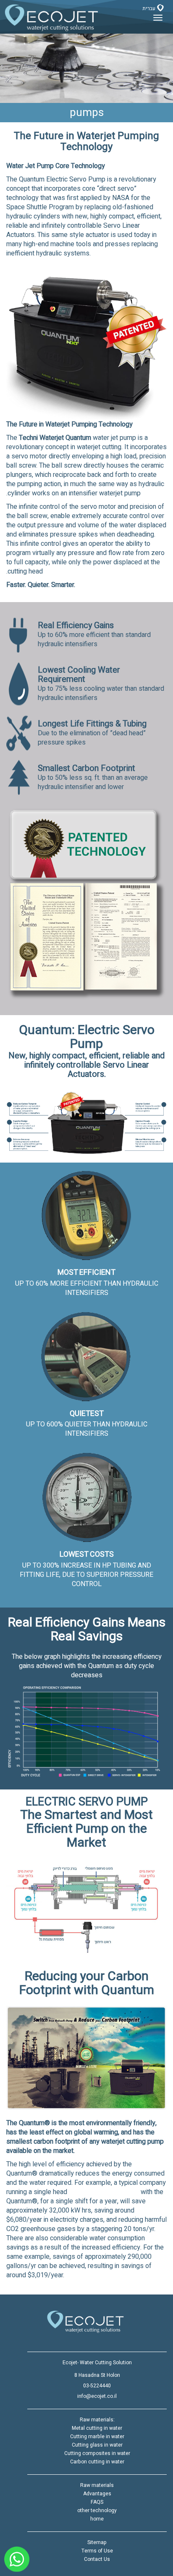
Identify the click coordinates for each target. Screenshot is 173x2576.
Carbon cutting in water (97, 2462)
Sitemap (97, 2542)
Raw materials (97, 2485)
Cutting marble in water (97, 2437)
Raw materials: (97, 2420)
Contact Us (97, 2559)
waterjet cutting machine (104, 2192)
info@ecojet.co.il (97, 2396)
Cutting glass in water (97, 2445)
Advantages (97, 2494)
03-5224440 (97, 2386)
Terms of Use (97, 2551)
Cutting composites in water (97, 2453)
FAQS (97, 2502)
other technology (97, 2510)
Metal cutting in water (97, 2428)
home (97, 2519)
